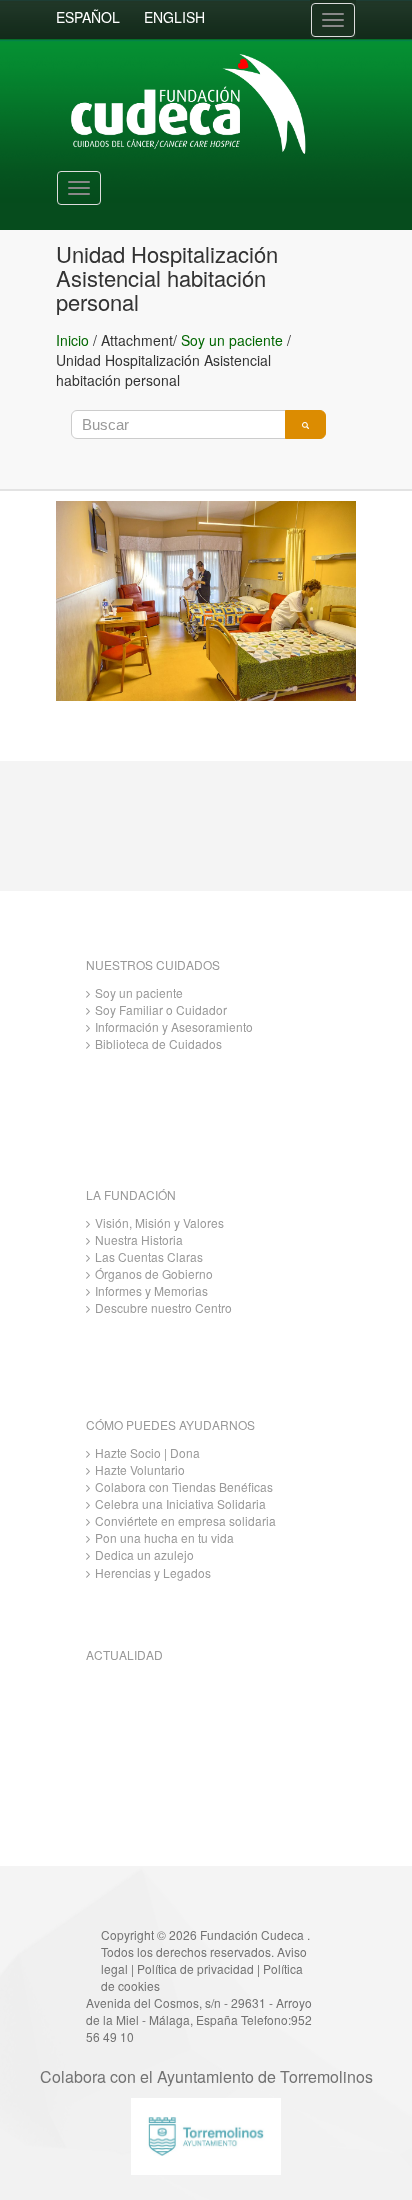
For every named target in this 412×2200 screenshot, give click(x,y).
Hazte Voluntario (140, 1469)
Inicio (72, 340)
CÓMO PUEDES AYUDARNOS (170, 1424)
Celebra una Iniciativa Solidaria (180, 1503)
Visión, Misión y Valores (159, 1222)
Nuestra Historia (139, 1239)
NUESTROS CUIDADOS (153, 964)
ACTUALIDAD (124, 1654)
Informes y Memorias (151, 1290)
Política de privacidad (195, 1968)
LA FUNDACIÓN (131, 1194)
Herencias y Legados (153, 1572)
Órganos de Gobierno (154, 1273)
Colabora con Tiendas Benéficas (184, 1486)
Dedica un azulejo (144, 1554)
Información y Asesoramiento (174, 1026)
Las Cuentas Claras (149, 1256)
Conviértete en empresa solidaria (185, 1520)
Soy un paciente (232, 340)
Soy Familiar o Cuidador (161, 1009)
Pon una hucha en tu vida (164, 1537)
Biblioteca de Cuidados (158, 1043)
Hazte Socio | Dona (147, 1452)
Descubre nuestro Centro (163, 1307)
